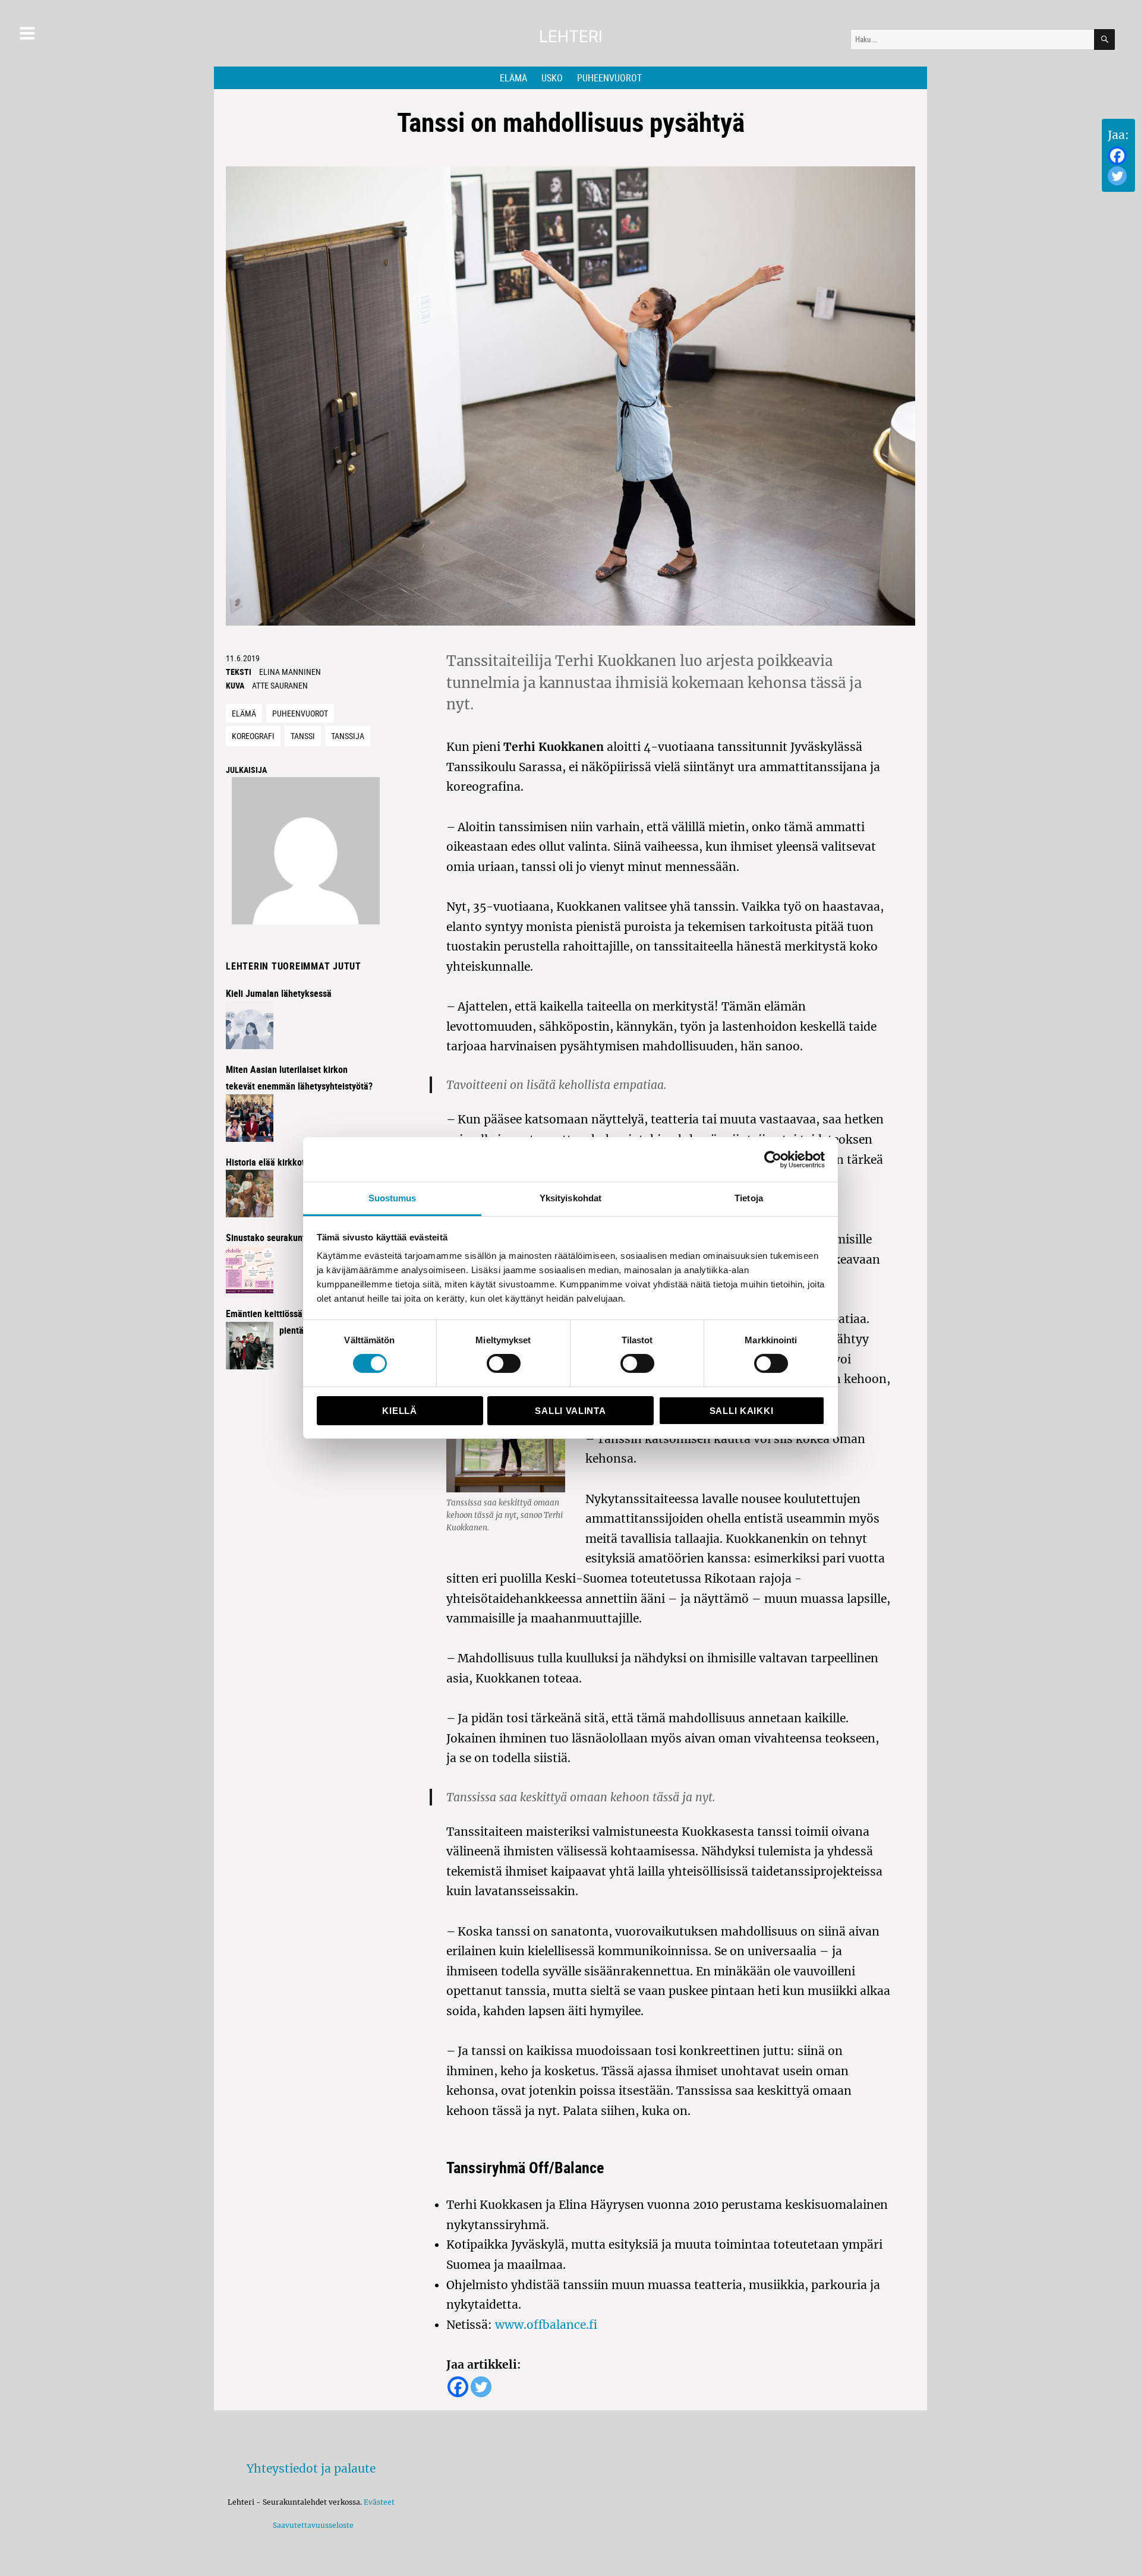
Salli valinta (570, 1411)
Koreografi (253, 736)
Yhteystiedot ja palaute (311, 2468)
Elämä (513, 78)
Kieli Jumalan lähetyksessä (279, 993)
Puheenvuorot (609, 78)
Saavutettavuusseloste (311, 2525)
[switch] (504, 1363)
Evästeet (379, 2502)
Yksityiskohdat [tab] (570, 1198)
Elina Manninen (290, 672)
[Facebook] (1117, 156)
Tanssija (348, 736)
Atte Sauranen (280, 685)
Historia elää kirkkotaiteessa (282, 1162)
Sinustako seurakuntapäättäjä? (286, 1238)
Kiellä (399, 1411)
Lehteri (571, 37)
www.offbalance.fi (546, 2325)
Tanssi (303, 736)
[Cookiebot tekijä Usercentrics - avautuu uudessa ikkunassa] (773, 1159)
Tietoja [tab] (749, 1198)
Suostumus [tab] (393, 1198)
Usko (552, 78)
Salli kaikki (741, 1411)
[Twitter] (1117, 176)
